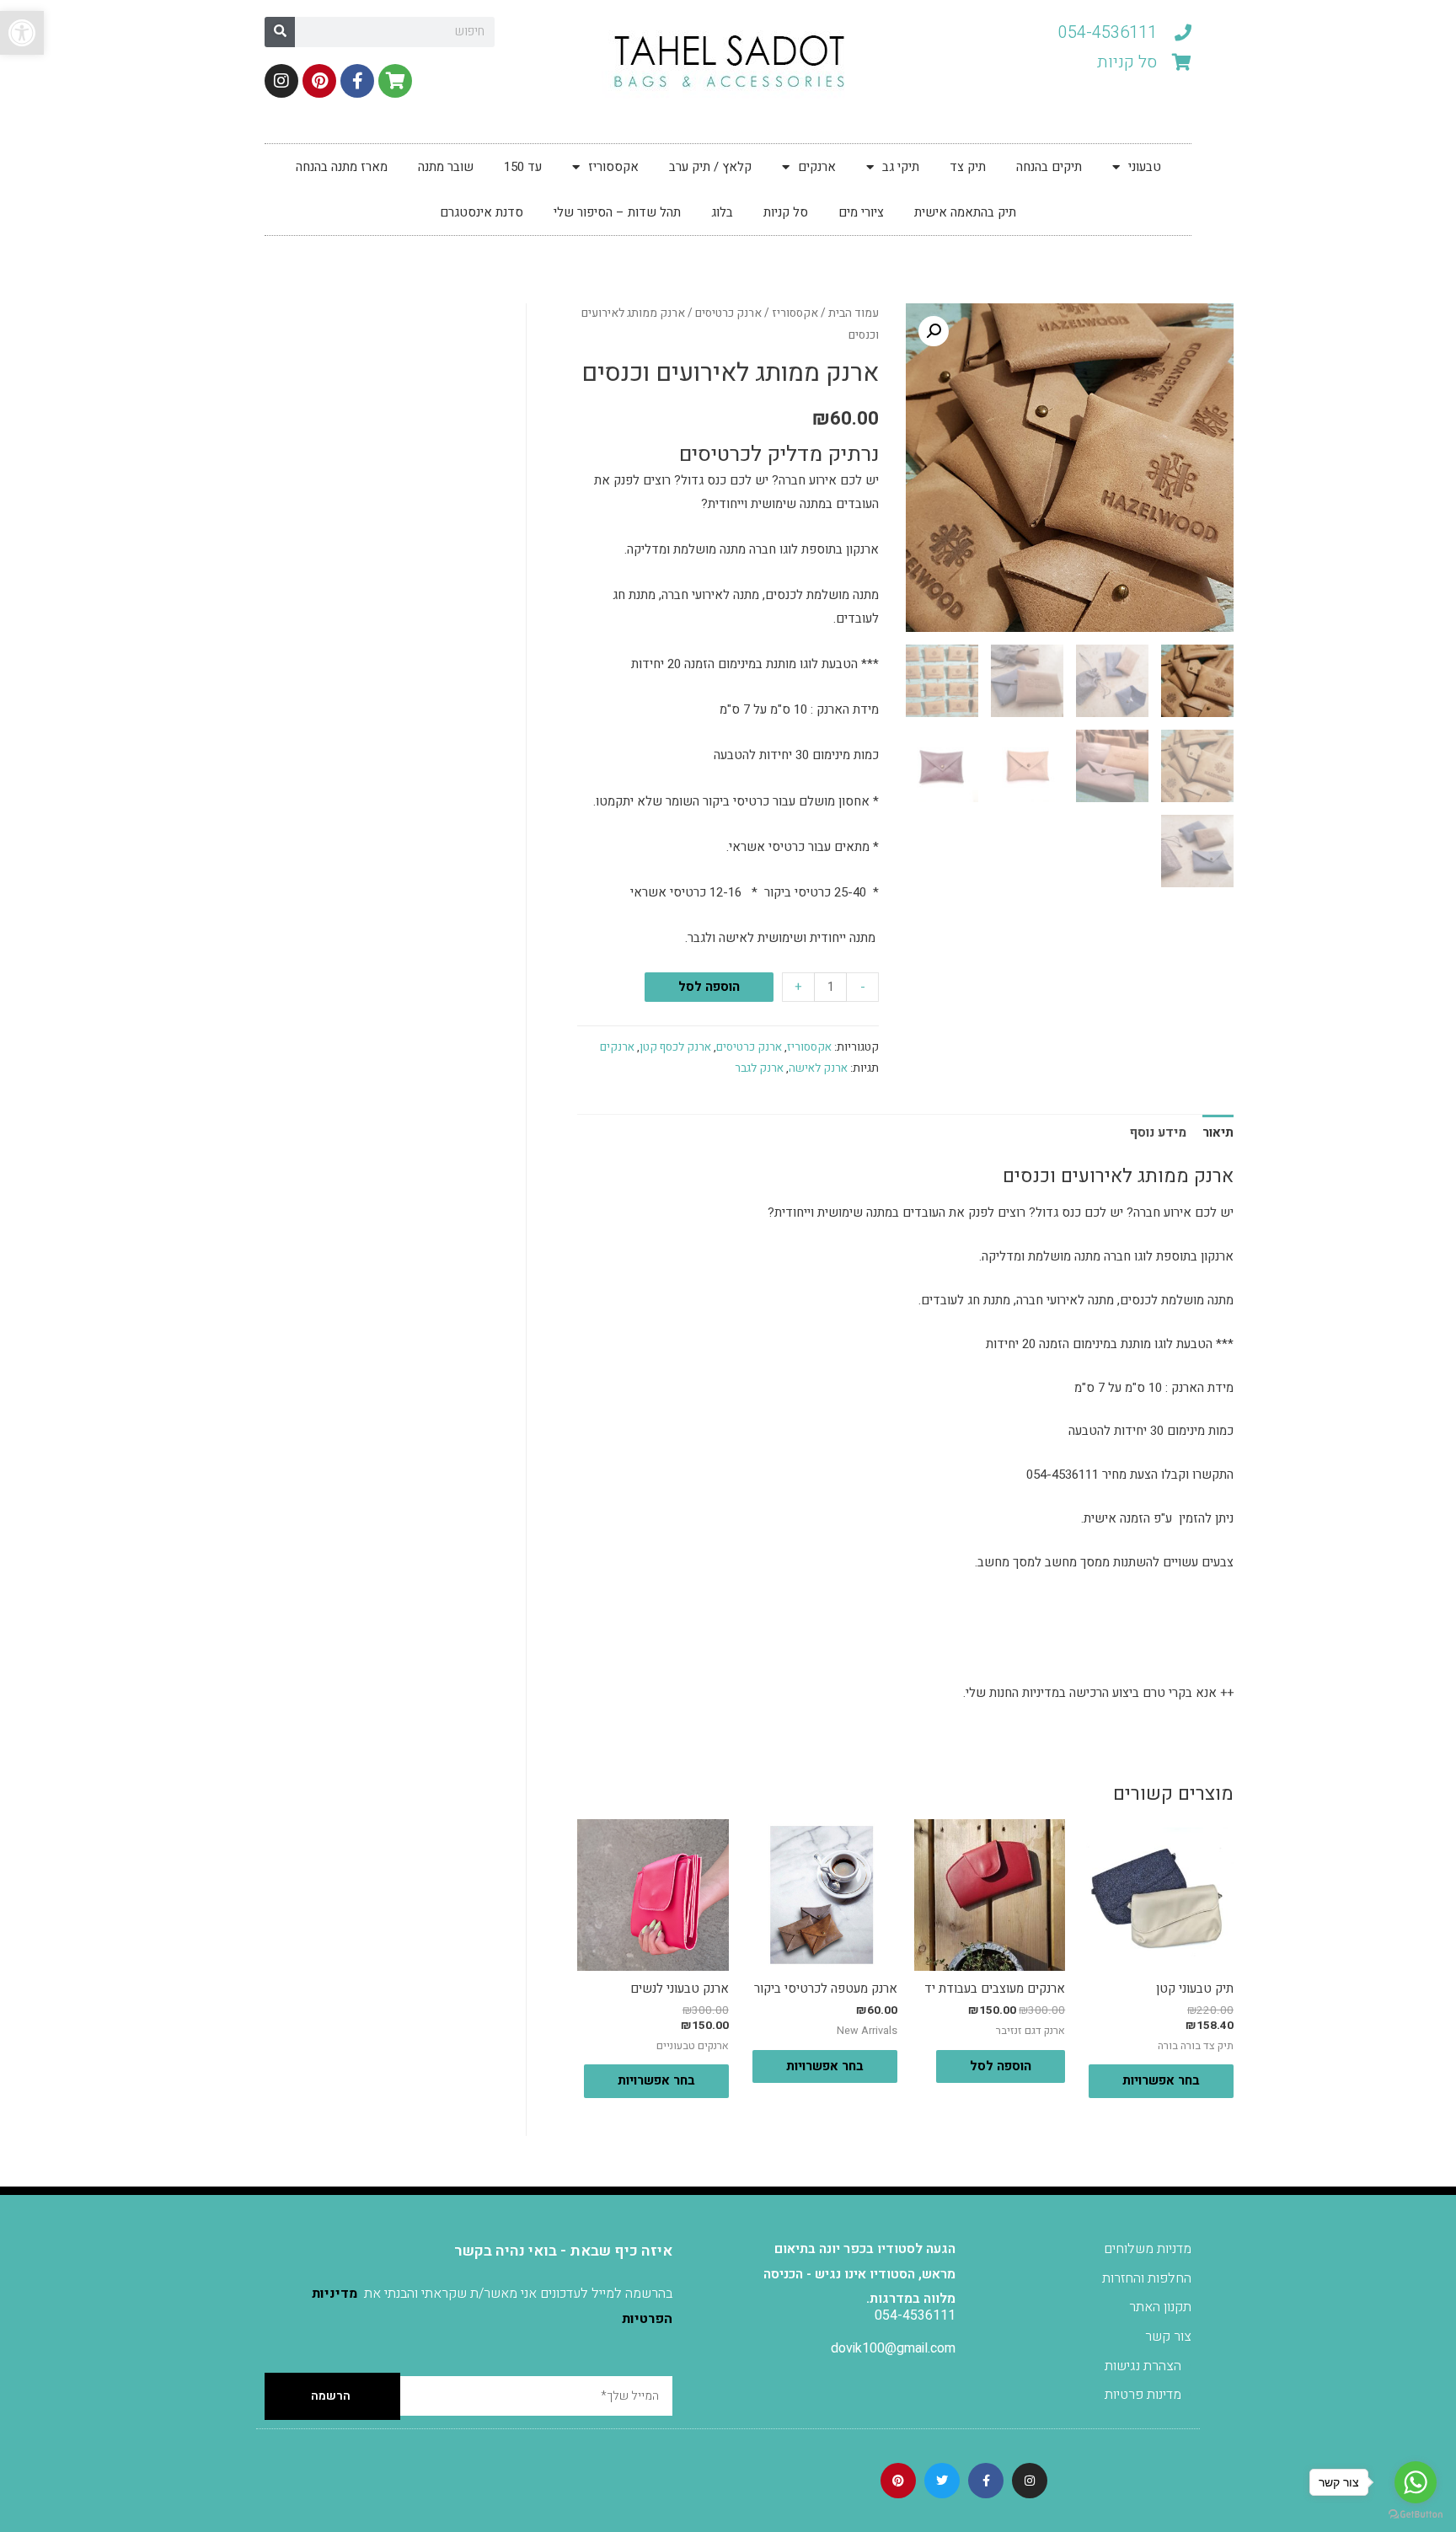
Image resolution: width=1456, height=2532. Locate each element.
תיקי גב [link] (901, 167)
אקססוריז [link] (613, 167)
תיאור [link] (1218, 1132)
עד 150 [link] (523, 167)
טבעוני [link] (1145, 167)
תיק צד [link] (968, 167)
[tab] (1218, 1133)
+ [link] (798, 987)
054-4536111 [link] (915, 2315)
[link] (22, 33)
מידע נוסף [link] (1158, 1132)
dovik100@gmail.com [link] (893, 2348)
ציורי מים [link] (861, 212)
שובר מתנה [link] (446, 167)
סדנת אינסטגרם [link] (482, 212)
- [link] (863, 987)
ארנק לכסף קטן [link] (675, 1047)
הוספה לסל (709, 987)
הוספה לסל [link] (1001, 2066)
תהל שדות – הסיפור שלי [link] (617, 212)
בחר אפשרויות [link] (1161, 2080)
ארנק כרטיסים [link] (728, 313)
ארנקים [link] (817, 167)
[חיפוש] (280, 32)
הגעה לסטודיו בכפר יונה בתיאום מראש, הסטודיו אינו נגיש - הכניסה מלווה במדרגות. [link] (859, 2274)
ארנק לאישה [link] (818, 1068)
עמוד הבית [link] (854, 313)
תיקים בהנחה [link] (1049, 167)
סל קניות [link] (786, 212)
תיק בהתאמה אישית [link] (965, 212)
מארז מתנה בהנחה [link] (342, 167)
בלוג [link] (722, 212)
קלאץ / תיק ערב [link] (710, 167)
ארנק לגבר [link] (759, 1068)
